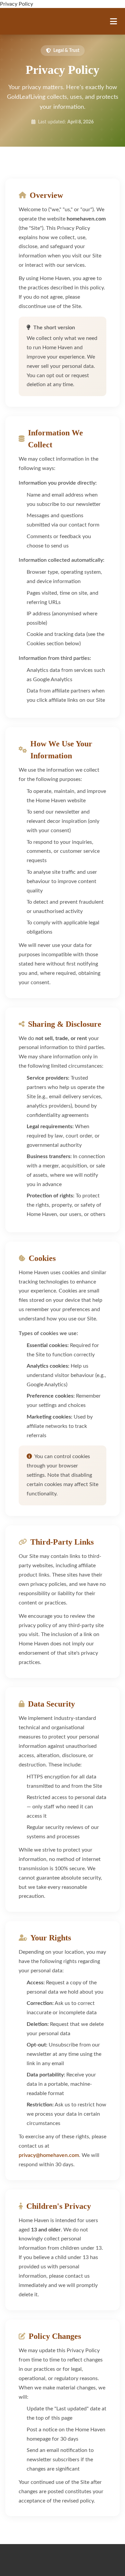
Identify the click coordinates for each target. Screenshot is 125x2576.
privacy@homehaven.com (49, 2155)
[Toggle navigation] (113, 21)
